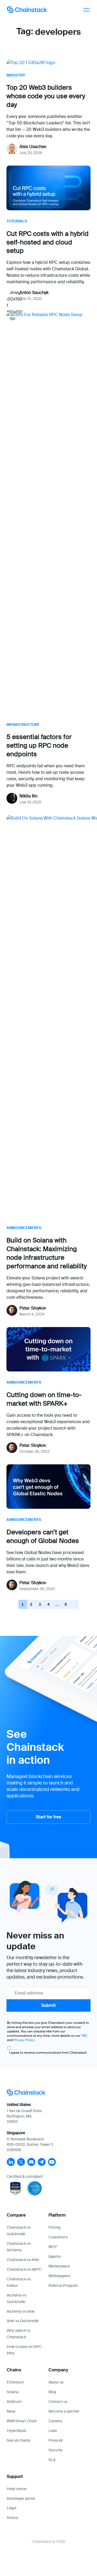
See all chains (18, 2440)
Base (11, 2411)
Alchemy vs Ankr (21, 2311)
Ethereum (15, 2382)
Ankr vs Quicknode (23, 2321)
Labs (53, 2431)
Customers (58, 2237)
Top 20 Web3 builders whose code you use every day (46, 96)
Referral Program (63, 2285)
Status (12, 2518)
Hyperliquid (16, 2431)
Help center (17, 2489)
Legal (11, 2508)
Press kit (56, 2440)
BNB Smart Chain (22, 2421)
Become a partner (64, 2411)
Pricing (54, 2227)
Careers (55, 2421)
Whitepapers (59, 2276)
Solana (13, 2392)
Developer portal (21, 2498)
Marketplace (59, 2266)
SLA (52, 2460)
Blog (52, 2392)
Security (56, 2450)
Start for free (48, 1817)
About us (56, 2382)
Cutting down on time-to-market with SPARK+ (44, 1399)
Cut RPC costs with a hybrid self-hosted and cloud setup (48, 242)
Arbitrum (14, 2402)
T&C (84, 2036)
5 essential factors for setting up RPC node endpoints (39, 745)
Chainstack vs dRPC (24, 2269)
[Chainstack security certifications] (16, 2196)
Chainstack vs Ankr (23, 2260)
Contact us (58, 2402)
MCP (53, 2247)
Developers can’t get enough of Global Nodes (43, 1536)
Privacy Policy (24, 2040)
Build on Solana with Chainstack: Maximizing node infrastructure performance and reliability (47, 1253)
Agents (55, 2256)
